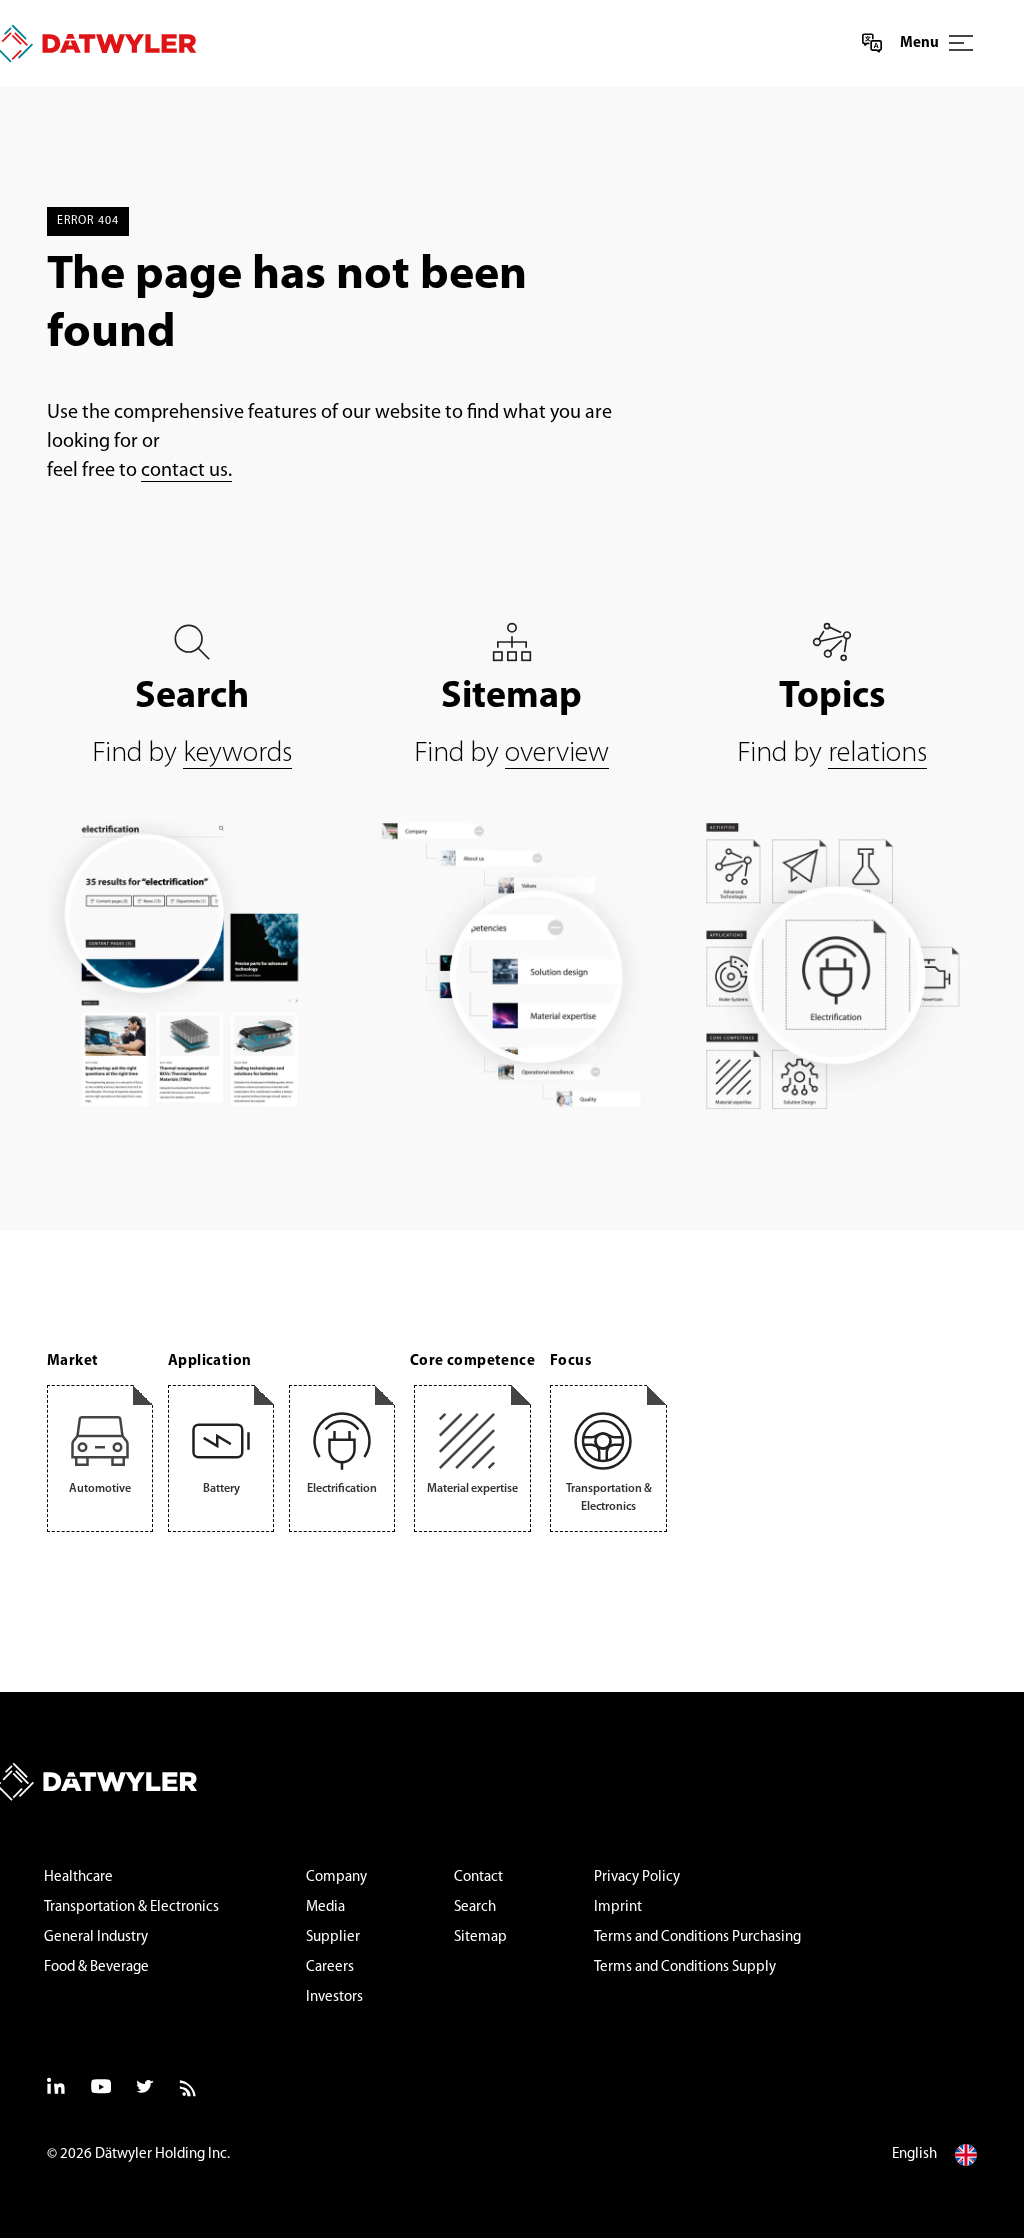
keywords (237, 753)
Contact (478, 1877)
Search (475, 1907)
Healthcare (78, 1877)
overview (557, 753)
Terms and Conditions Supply (685, 1967)
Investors (334, 1997)
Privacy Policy (637, 1877)
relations (877, 753)
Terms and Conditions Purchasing (697, 1937)
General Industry (96, 1937)
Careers (330, 1967)
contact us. (186, 471)
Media (325, 1907)
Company (336, 1877)
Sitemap (480, 1937)
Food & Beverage (96, 1967)
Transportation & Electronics (131, 1907)
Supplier (333, 1937)
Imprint (618, 1907)
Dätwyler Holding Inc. (162, 2154)
